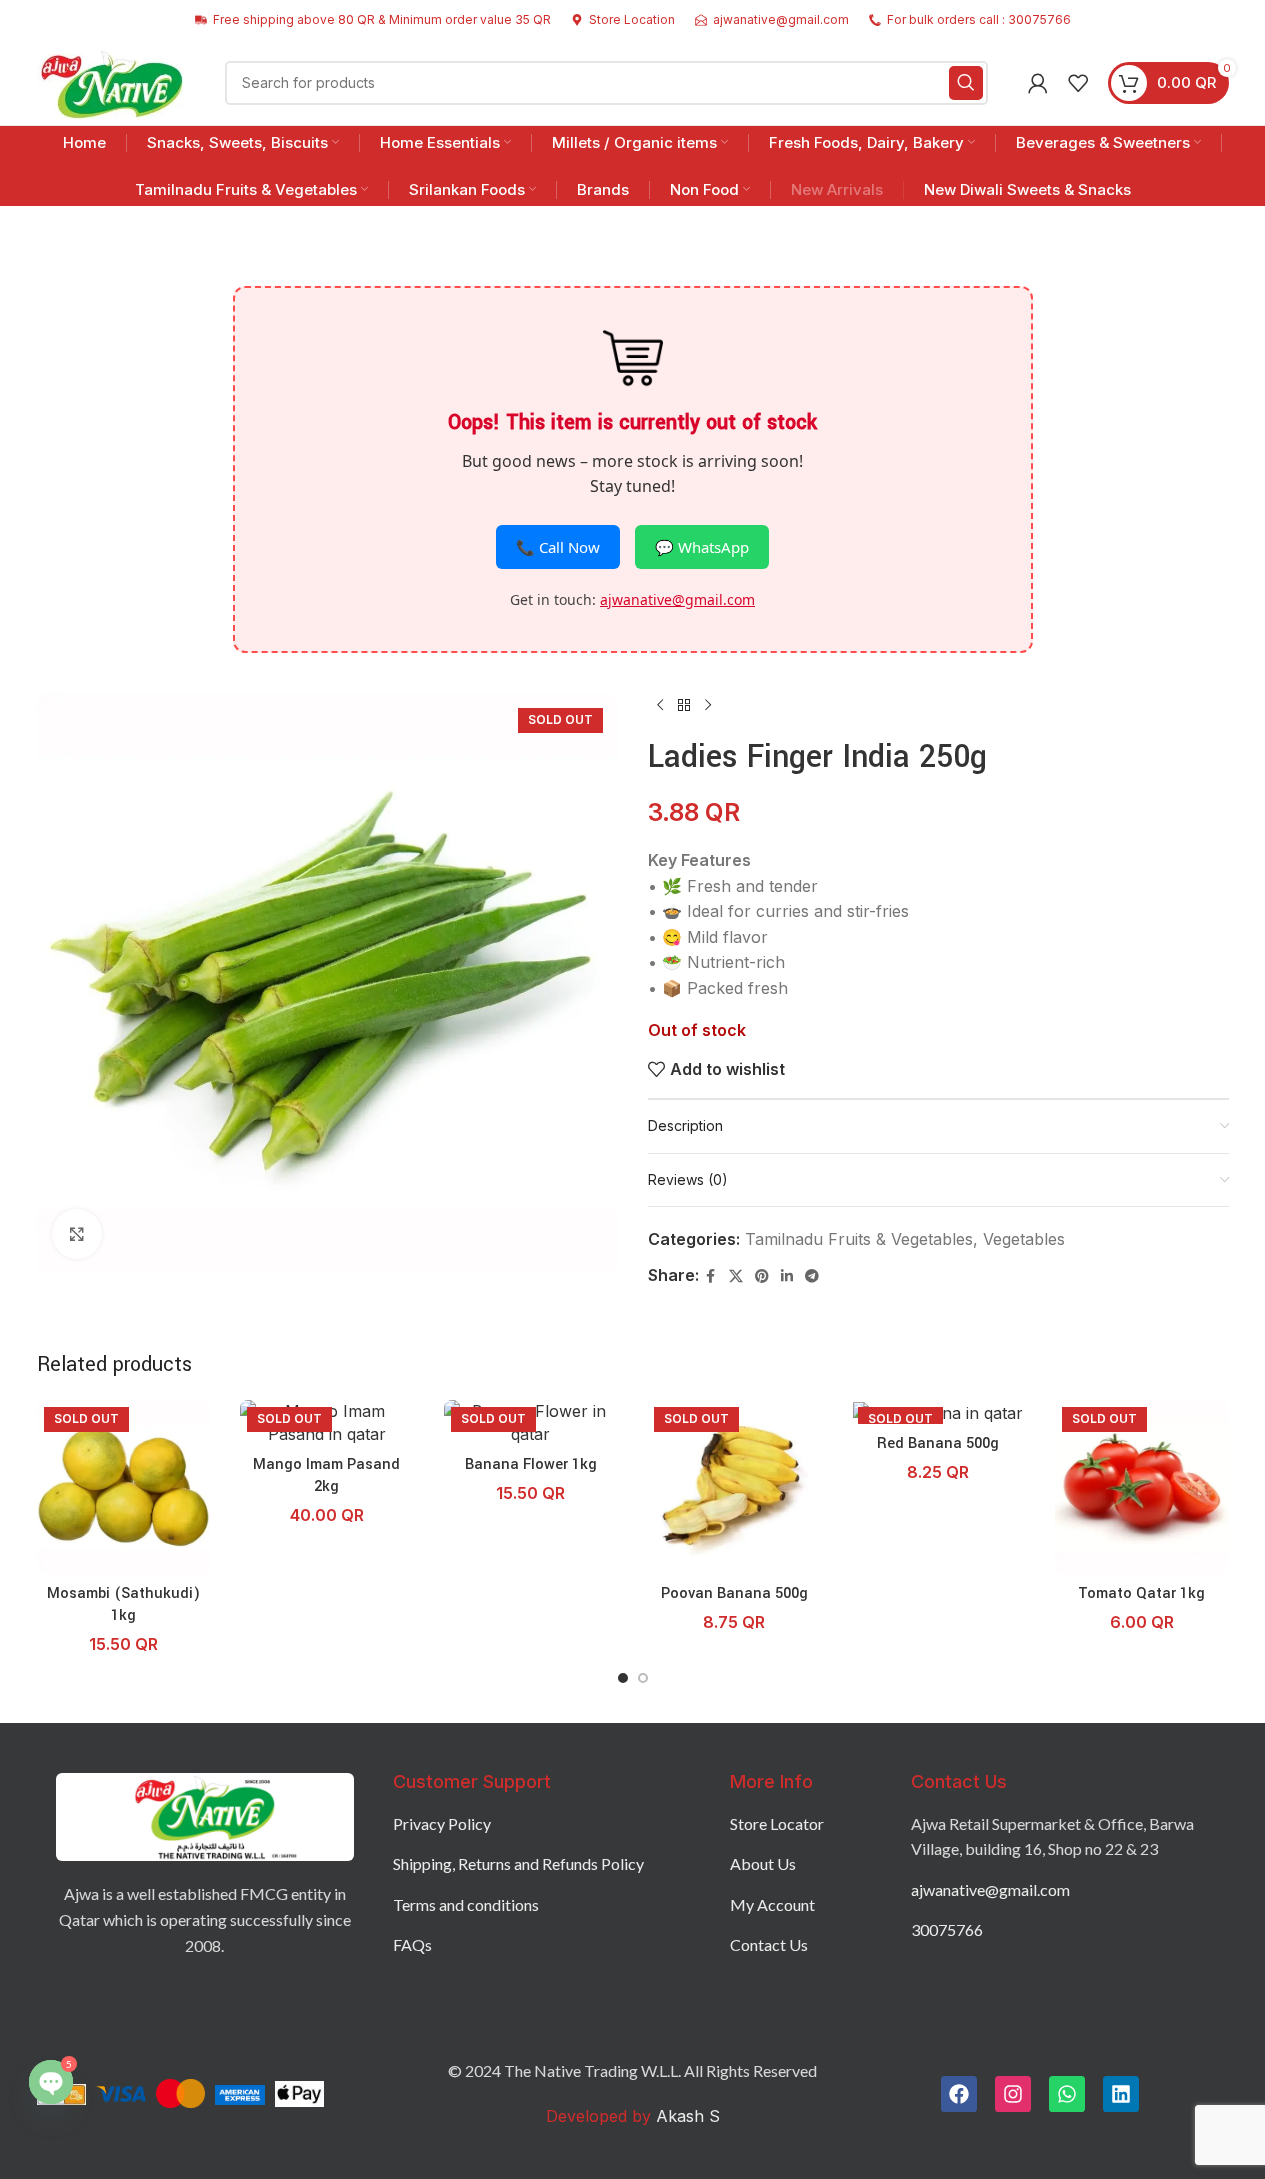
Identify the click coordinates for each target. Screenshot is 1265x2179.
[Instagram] (1013, 2094)
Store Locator (777, 1823)
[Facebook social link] (711, 1276)
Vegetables (1024, 1239)
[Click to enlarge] (77, 1234)
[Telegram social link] (812, 1276)
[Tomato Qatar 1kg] (1142, 1487)
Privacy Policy (442, 1823)
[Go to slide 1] (623, 1678)
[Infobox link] (623, 19)
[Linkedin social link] (787, 1276)
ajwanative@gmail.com (677, 599)
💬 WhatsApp (702, 547)
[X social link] (736, 1276)
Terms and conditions (466, 1904)
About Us (763, 1863)
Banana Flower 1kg (531, 1464)
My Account (772, 1904)
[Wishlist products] (1078, 83)
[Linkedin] (1121, 2094)
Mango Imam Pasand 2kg (326, 1475)
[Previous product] (660, 705)
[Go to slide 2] (643, 1678)
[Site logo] (111, 81)
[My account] (1038, 83)
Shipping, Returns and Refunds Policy (518, 1863)
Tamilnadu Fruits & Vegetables (859, 1239)
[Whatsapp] (1067, 2094)
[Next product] (708, 705)
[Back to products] (684, 705)
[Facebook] (959, 2094)
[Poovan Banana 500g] (734, 1487)
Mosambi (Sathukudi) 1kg (123, 1604)
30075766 (947, 1929)
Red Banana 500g (938, 1443)
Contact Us (769, 1944)
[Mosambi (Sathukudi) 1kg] (124, 1487)
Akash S (685, 2116)
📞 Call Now (558, 547)
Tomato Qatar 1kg (1141, 1593)
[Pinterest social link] (762, 1276)
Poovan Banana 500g (734, 1593)
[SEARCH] (966, 83)
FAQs (412, 1944)
